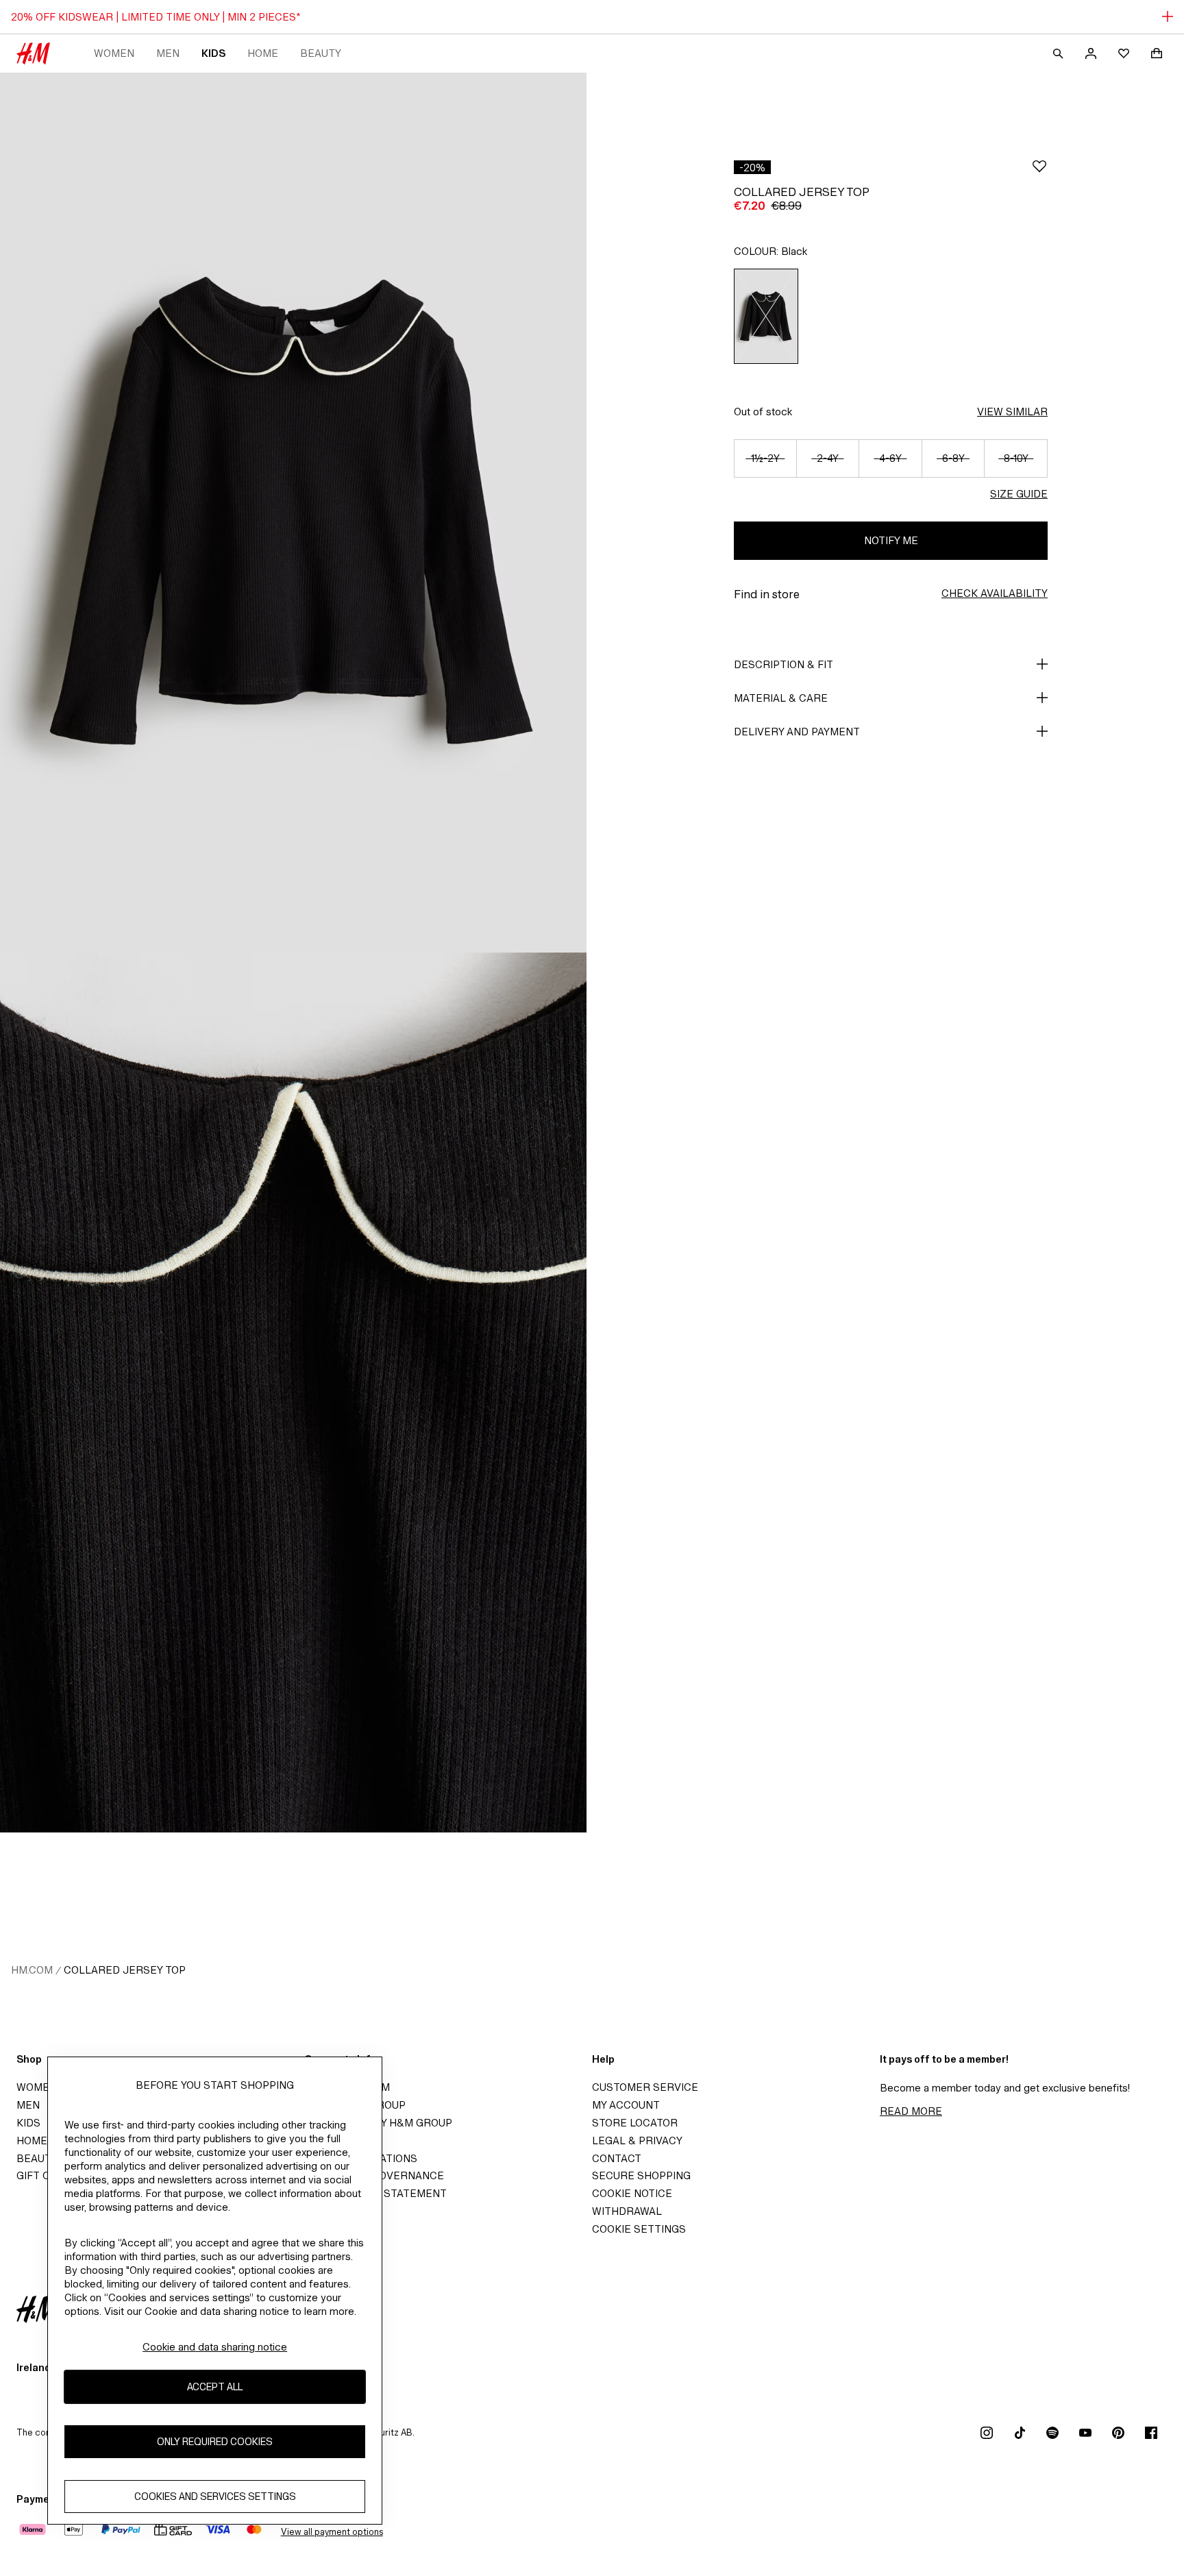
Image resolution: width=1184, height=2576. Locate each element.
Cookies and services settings (215, 2496)
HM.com (32, 1970)
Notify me (891, 540)
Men (168, 53)
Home (263, 53)
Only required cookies (215, 2441)
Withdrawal (627, 2211)
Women (114, 53)
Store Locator (635, 2123)
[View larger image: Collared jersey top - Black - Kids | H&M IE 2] (293, 1393)
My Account (626, 2105)
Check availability (995, 593)
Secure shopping (641, 2175)
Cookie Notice (632, 2193)
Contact (617, 2158)
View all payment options (332, 2532)
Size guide (1019, 494)
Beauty (321, 53)
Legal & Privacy (637, 2140)
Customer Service (645, 2087)
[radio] (766, 316)
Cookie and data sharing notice (215, 2347)
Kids (213, 53)
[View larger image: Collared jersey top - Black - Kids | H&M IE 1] (293, 513)
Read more (911, 2111)
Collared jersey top (125, 1970)
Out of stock (763, 412)
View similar (1012, 412)
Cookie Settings (639, 2229)
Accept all (215, 2387)
